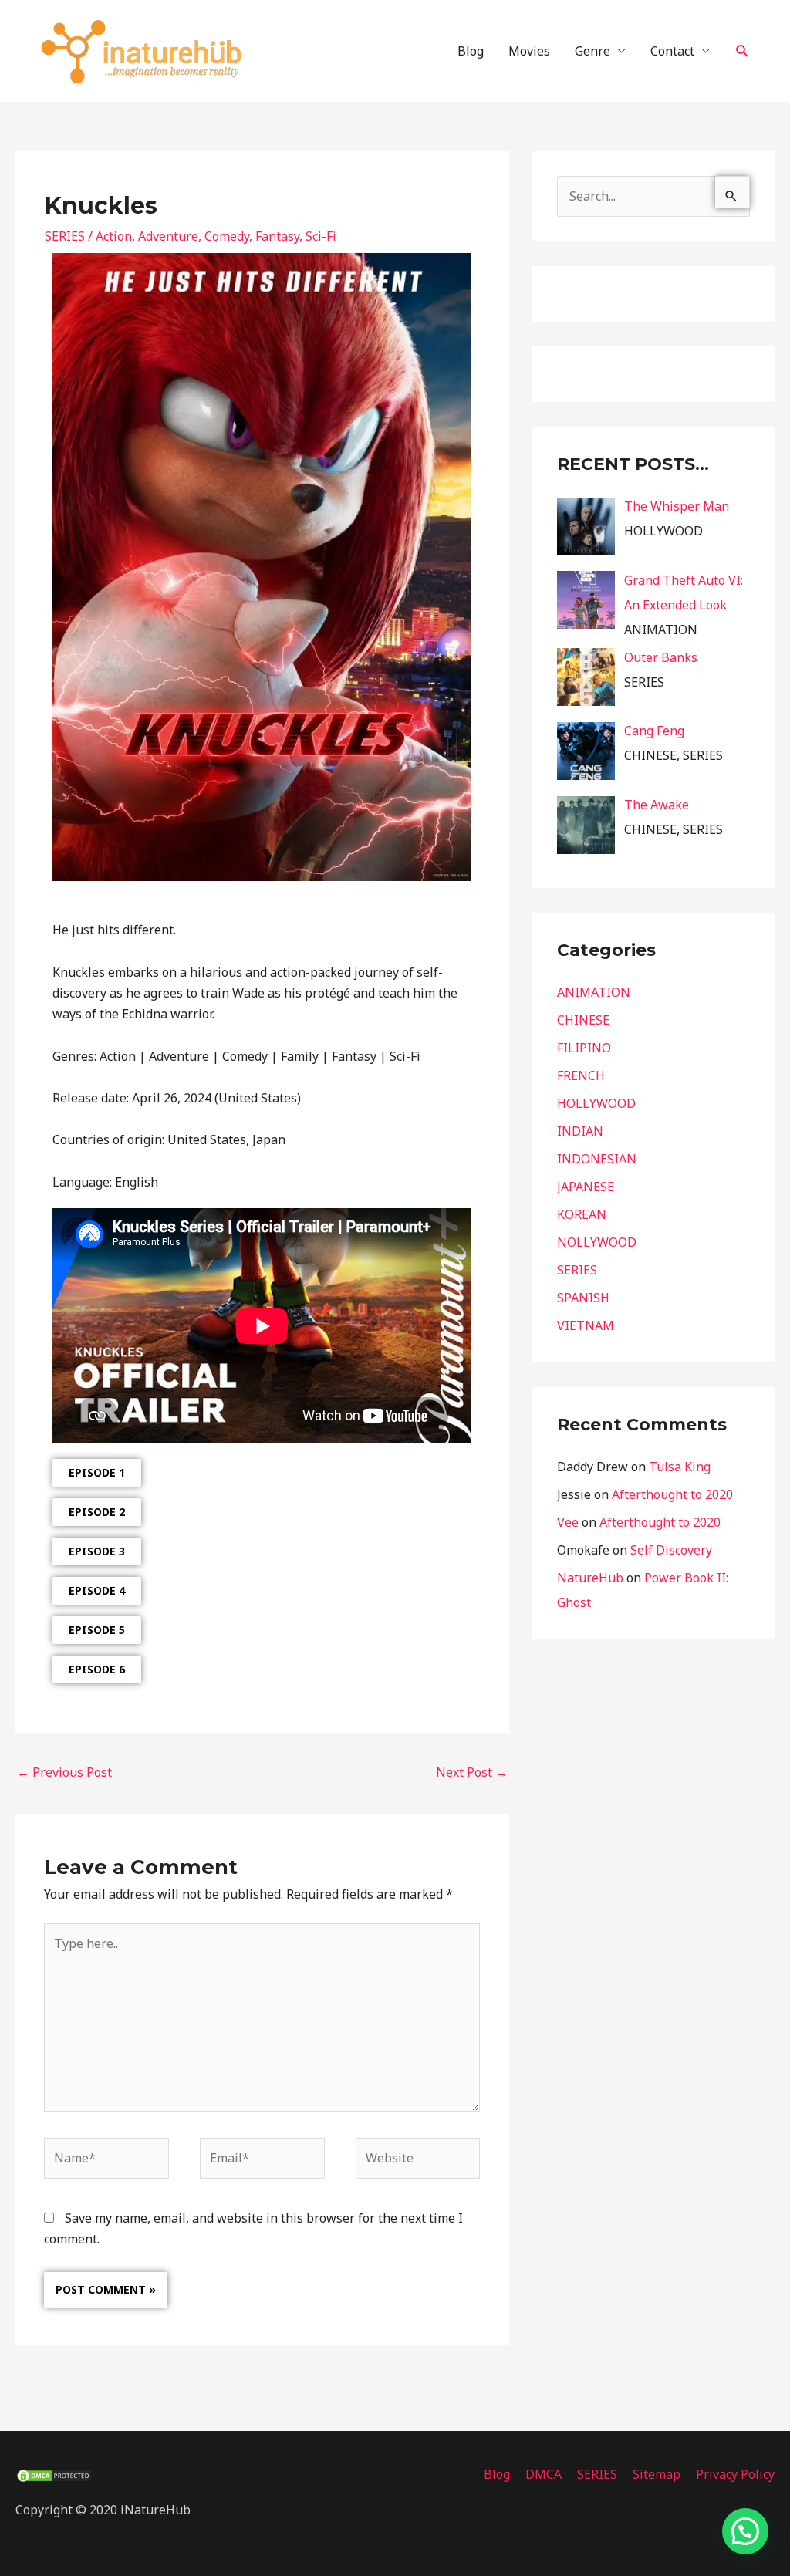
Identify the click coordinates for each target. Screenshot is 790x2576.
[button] (743, 51)
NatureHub (590, 1578)
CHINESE (583, 1020)
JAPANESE (586, 1187)
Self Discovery (671, 1550)
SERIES (65, 236)
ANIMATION (594, 992)
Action (114, 236)
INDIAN (580, 1131)
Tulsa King (680, 1467)
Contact (672, 51)
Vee (568, 1522)
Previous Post (64, 1772)
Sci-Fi (321, 236)
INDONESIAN (597, 1159)
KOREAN (582, 1214)
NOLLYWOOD (597, 1242)
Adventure (168, 236)
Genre (592, 51)
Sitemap (657, 2474)
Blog (471, 51)
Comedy (227, 236)
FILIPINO (584, 1048)
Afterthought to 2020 (672, 1494)
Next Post (472, 1772)
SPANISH (583, 1298)
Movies (529, 51)
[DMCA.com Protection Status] (54, 2474)
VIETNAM (586, 1325)
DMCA (544, 2474)
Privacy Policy (735, 2474)
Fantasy (277, 236)
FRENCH (581, 1075)
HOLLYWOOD (596, 1103)
